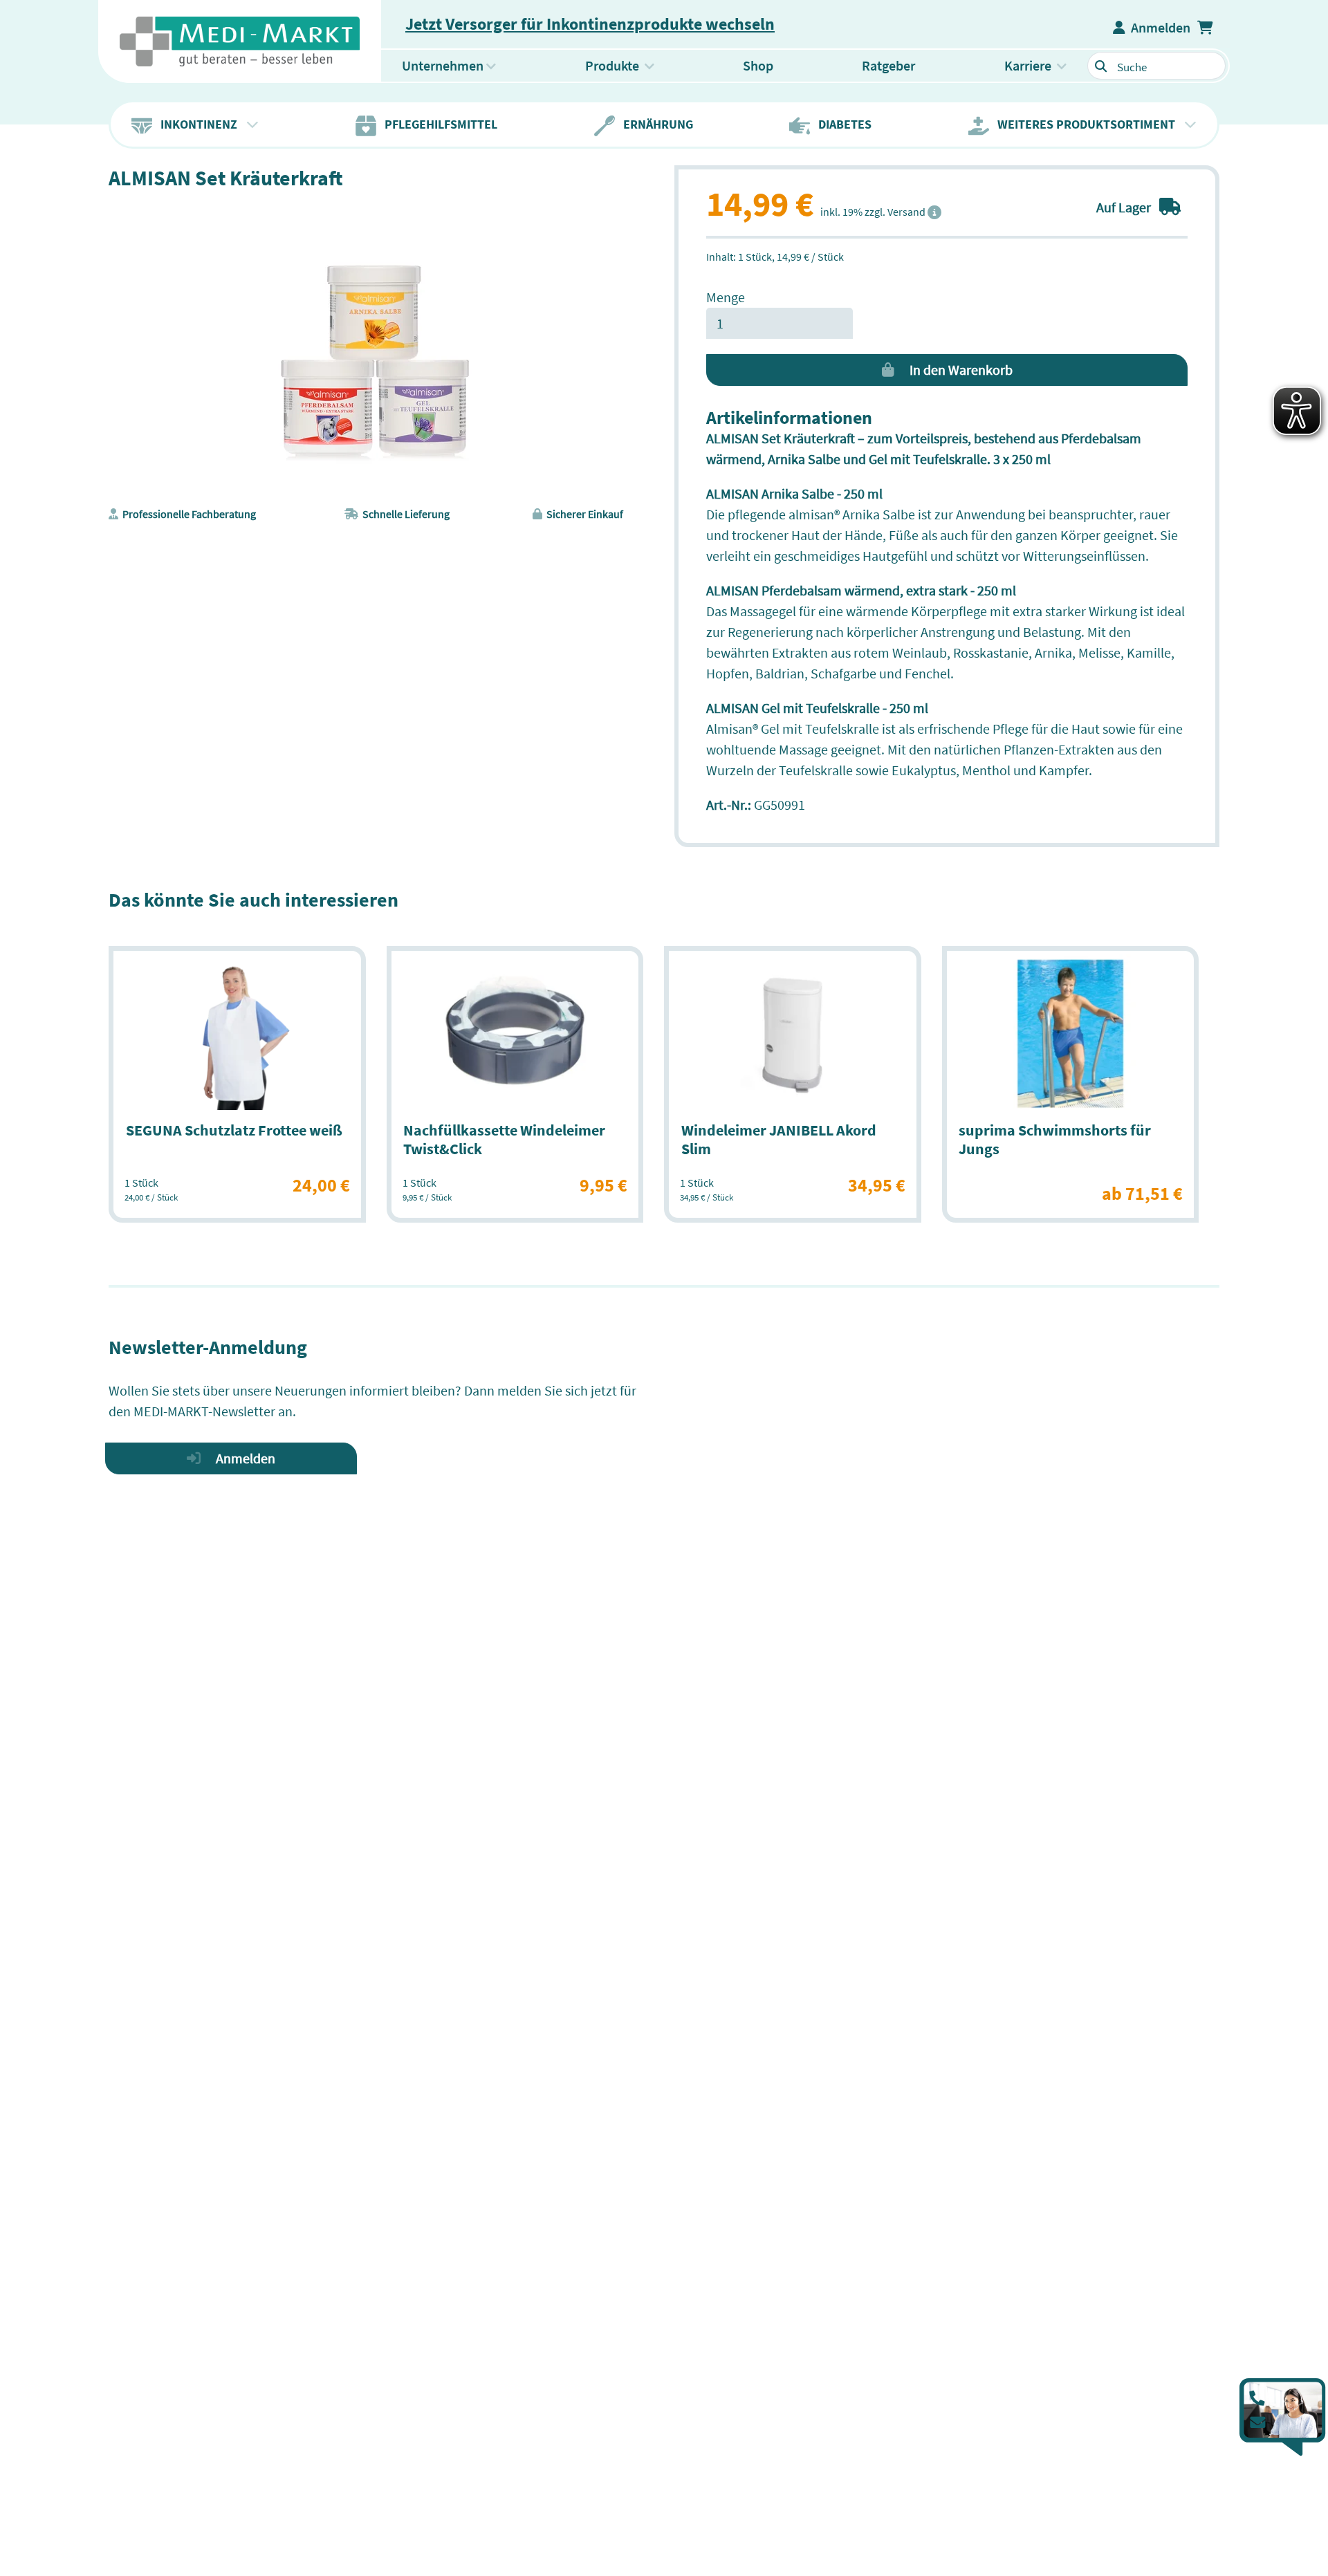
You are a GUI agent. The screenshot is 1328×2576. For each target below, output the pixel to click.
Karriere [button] (1028, 65)
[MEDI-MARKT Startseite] (240, 41)
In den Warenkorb (957, 370)
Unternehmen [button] (443, 65)
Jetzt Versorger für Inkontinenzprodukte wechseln (590, 24)
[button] (1207, 28)
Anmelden (241, 1458)
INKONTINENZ (196, 124)
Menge (726, 297)
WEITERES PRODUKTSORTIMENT (1083, 124)
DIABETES (841, 124)
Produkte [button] (630, 65)
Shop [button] (758, 65)
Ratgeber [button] (888, 65)
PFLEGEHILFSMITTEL (437, 124)
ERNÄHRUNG (654, 124)
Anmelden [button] (1158, 27)
